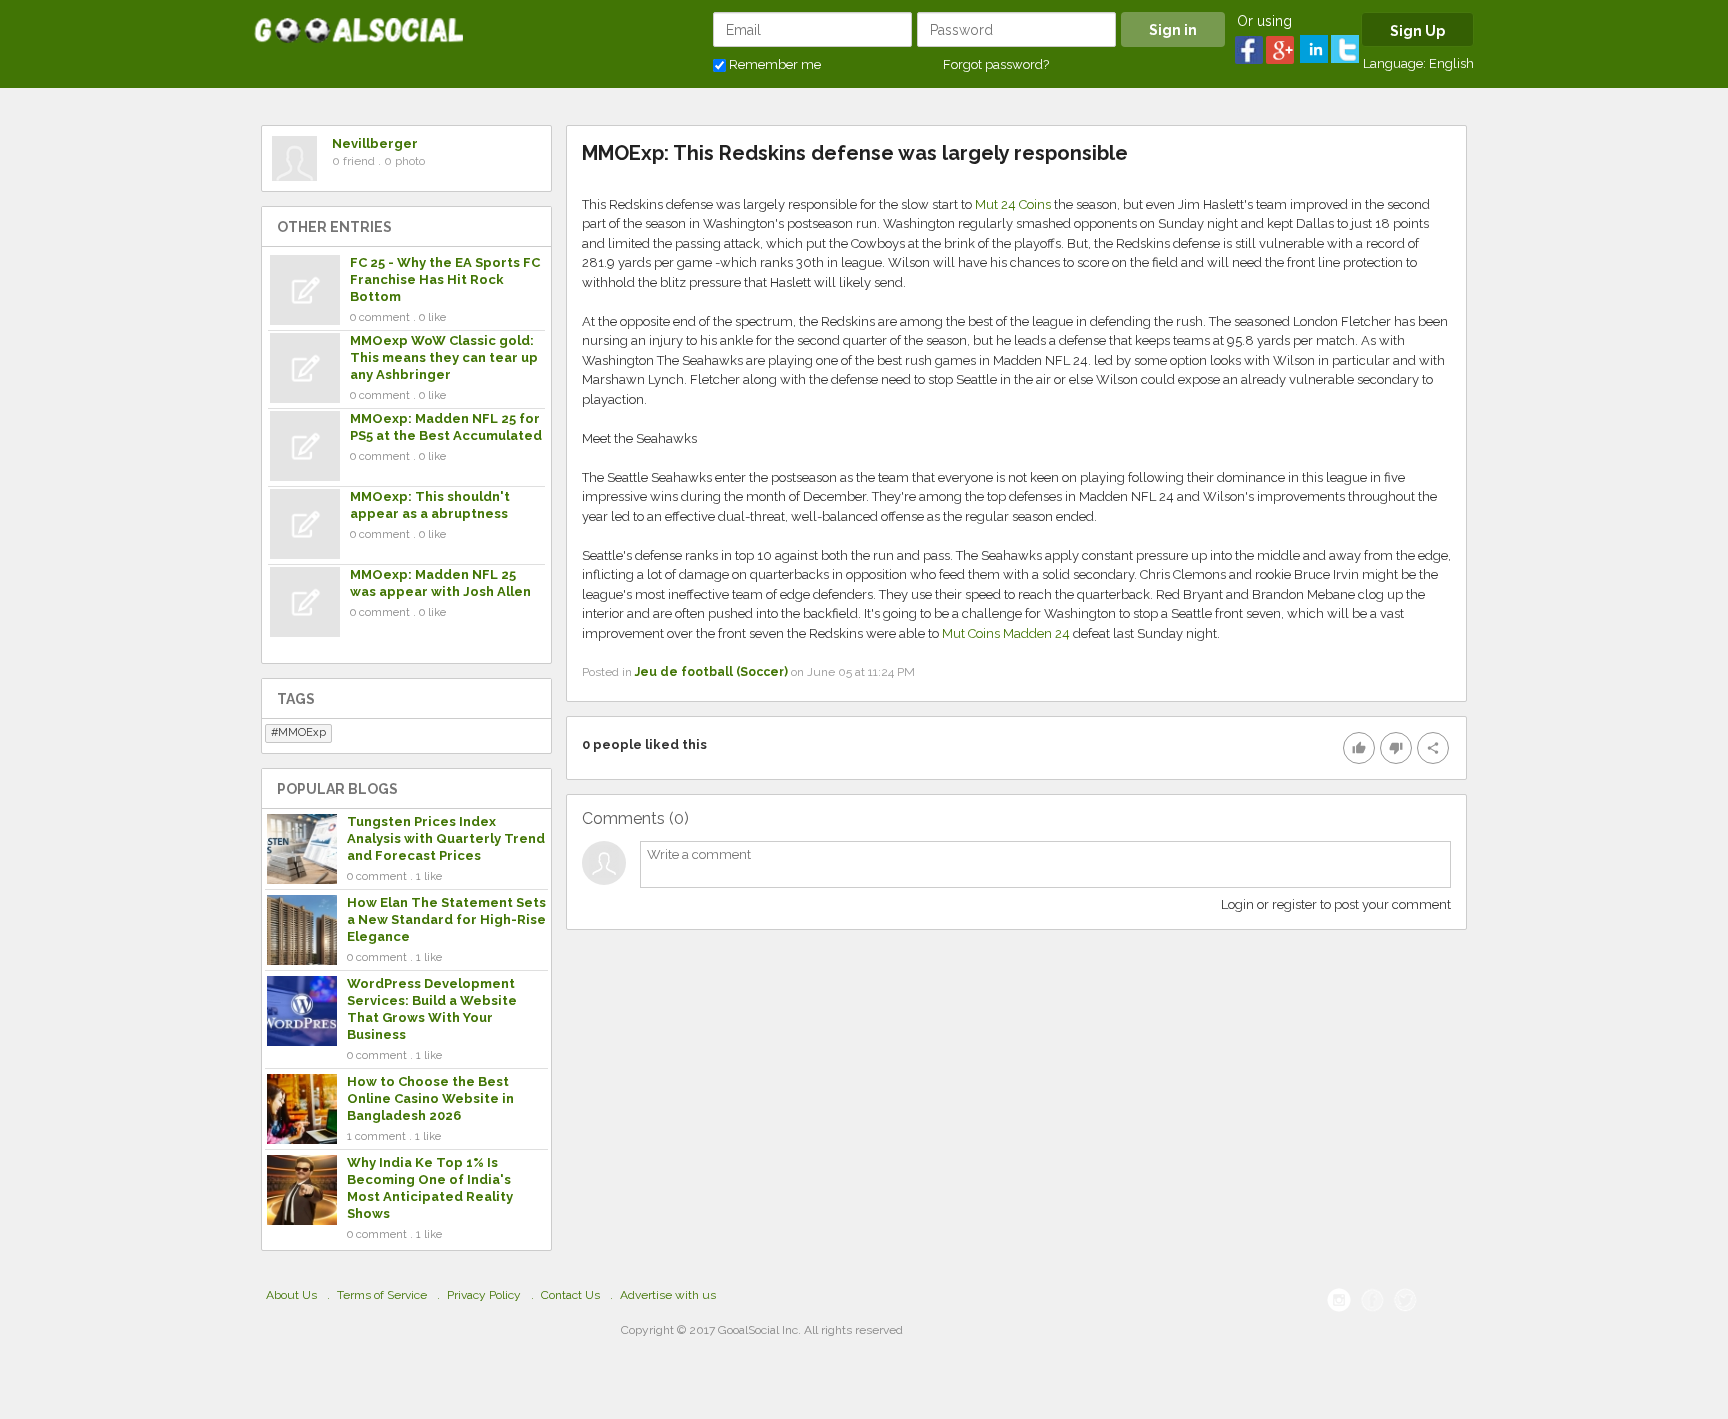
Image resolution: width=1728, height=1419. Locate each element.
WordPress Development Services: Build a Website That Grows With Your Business (432, 1009)
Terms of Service (382, 1295)
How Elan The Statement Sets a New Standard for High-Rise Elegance (446, 919)
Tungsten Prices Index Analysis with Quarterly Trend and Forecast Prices (446, 838)
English (1451, 63)
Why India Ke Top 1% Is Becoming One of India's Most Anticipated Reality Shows (430, 1188)
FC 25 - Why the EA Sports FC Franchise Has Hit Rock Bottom (445, 279)
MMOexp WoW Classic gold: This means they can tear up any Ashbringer (444, 357)
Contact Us (570, 1295)
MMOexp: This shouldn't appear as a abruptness (430, 505)
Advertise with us (668, 1295)
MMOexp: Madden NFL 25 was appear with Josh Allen (440, 583)
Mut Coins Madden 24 (1006, 633)
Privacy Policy (484, 1295)
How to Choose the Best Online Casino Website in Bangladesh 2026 (430, 1098)
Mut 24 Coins (1013, 204)
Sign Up (1417, 31)
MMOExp (302, 732)
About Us (291, 1295)
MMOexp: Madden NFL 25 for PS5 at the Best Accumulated (446, 427)
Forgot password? (996, 64)
